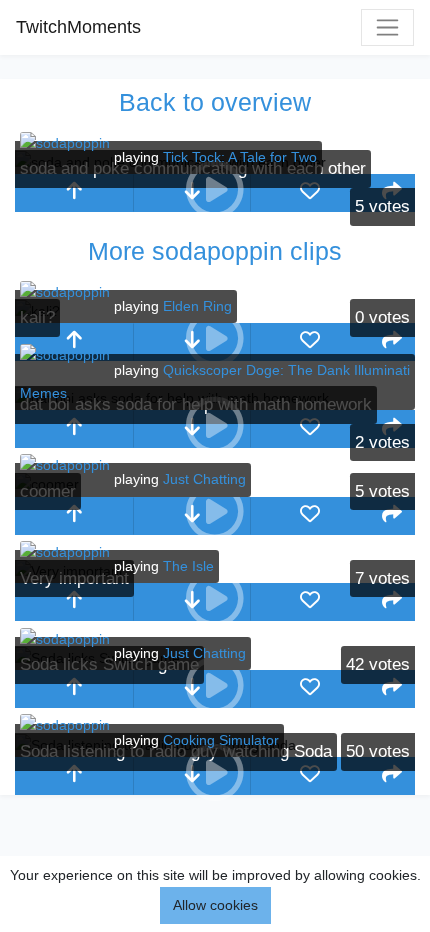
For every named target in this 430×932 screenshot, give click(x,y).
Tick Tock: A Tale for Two (240, 157)
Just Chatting (204, 479)
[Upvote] (74, 193)
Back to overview (215, 102)
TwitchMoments (78, 27)
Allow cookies (215, 905)
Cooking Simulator (221, 740)
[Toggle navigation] (387, 27)
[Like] (310, 193)
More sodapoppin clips (215, 251)
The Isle (188, 566)
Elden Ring (197, 306)
